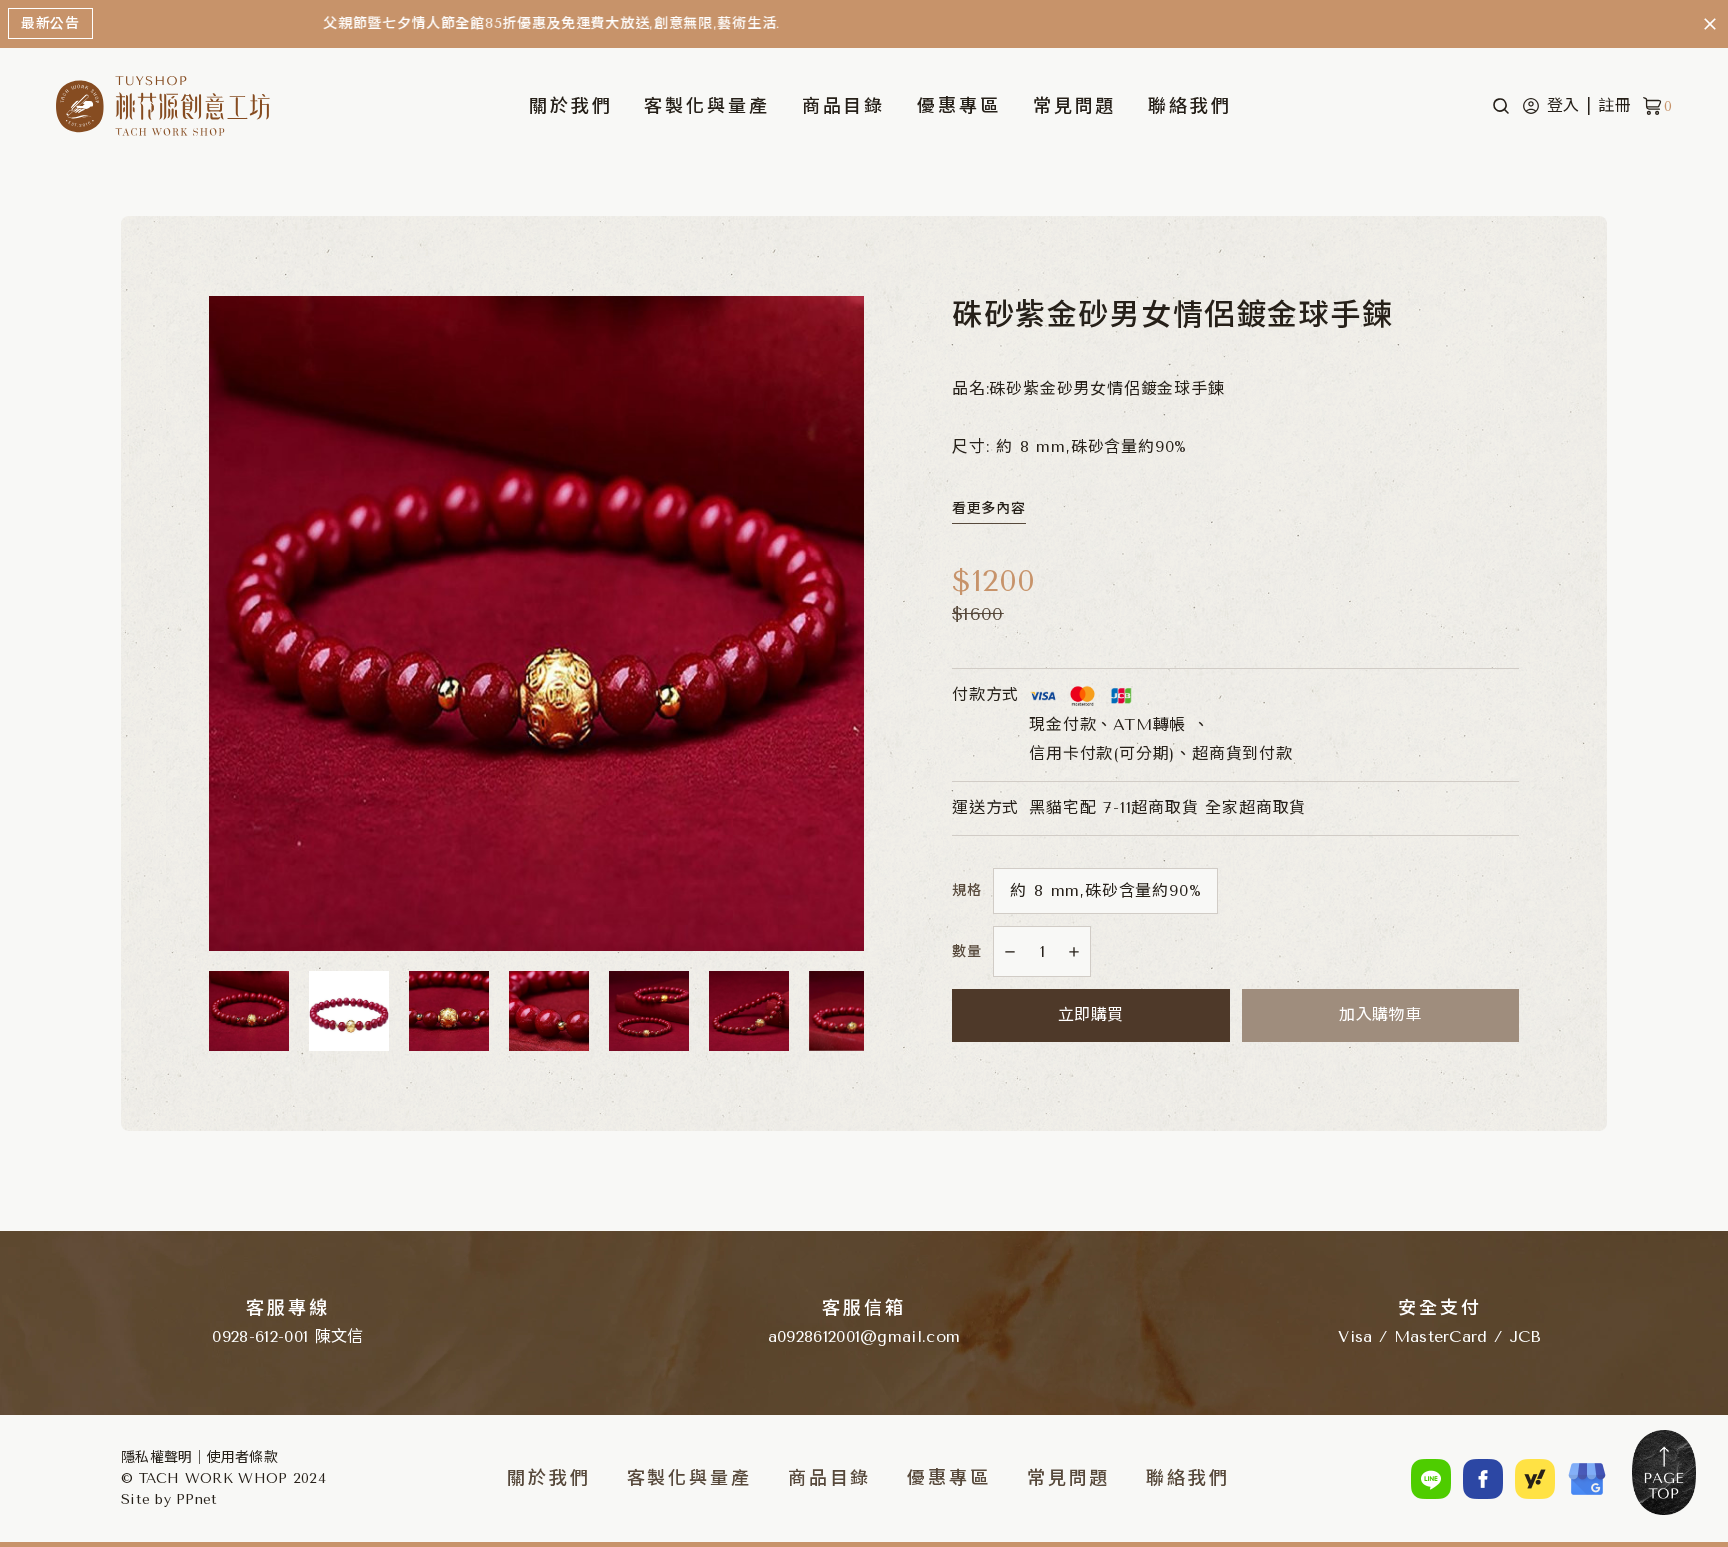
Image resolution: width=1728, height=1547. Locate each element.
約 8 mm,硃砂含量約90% (1105, 890)
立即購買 (1090, 1014)
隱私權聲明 (156, 1457)
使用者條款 (242, 1457)
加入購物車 (1380, 1014)
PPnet (196, 1499)
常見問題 (1075, 106)
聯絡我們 (1190, 106)
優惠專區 (959, 106)
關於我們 (571, 106)
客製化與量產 (706, 106)
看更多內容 (989, 508)
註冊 (1615, 105)
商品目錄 (830, 1478)
